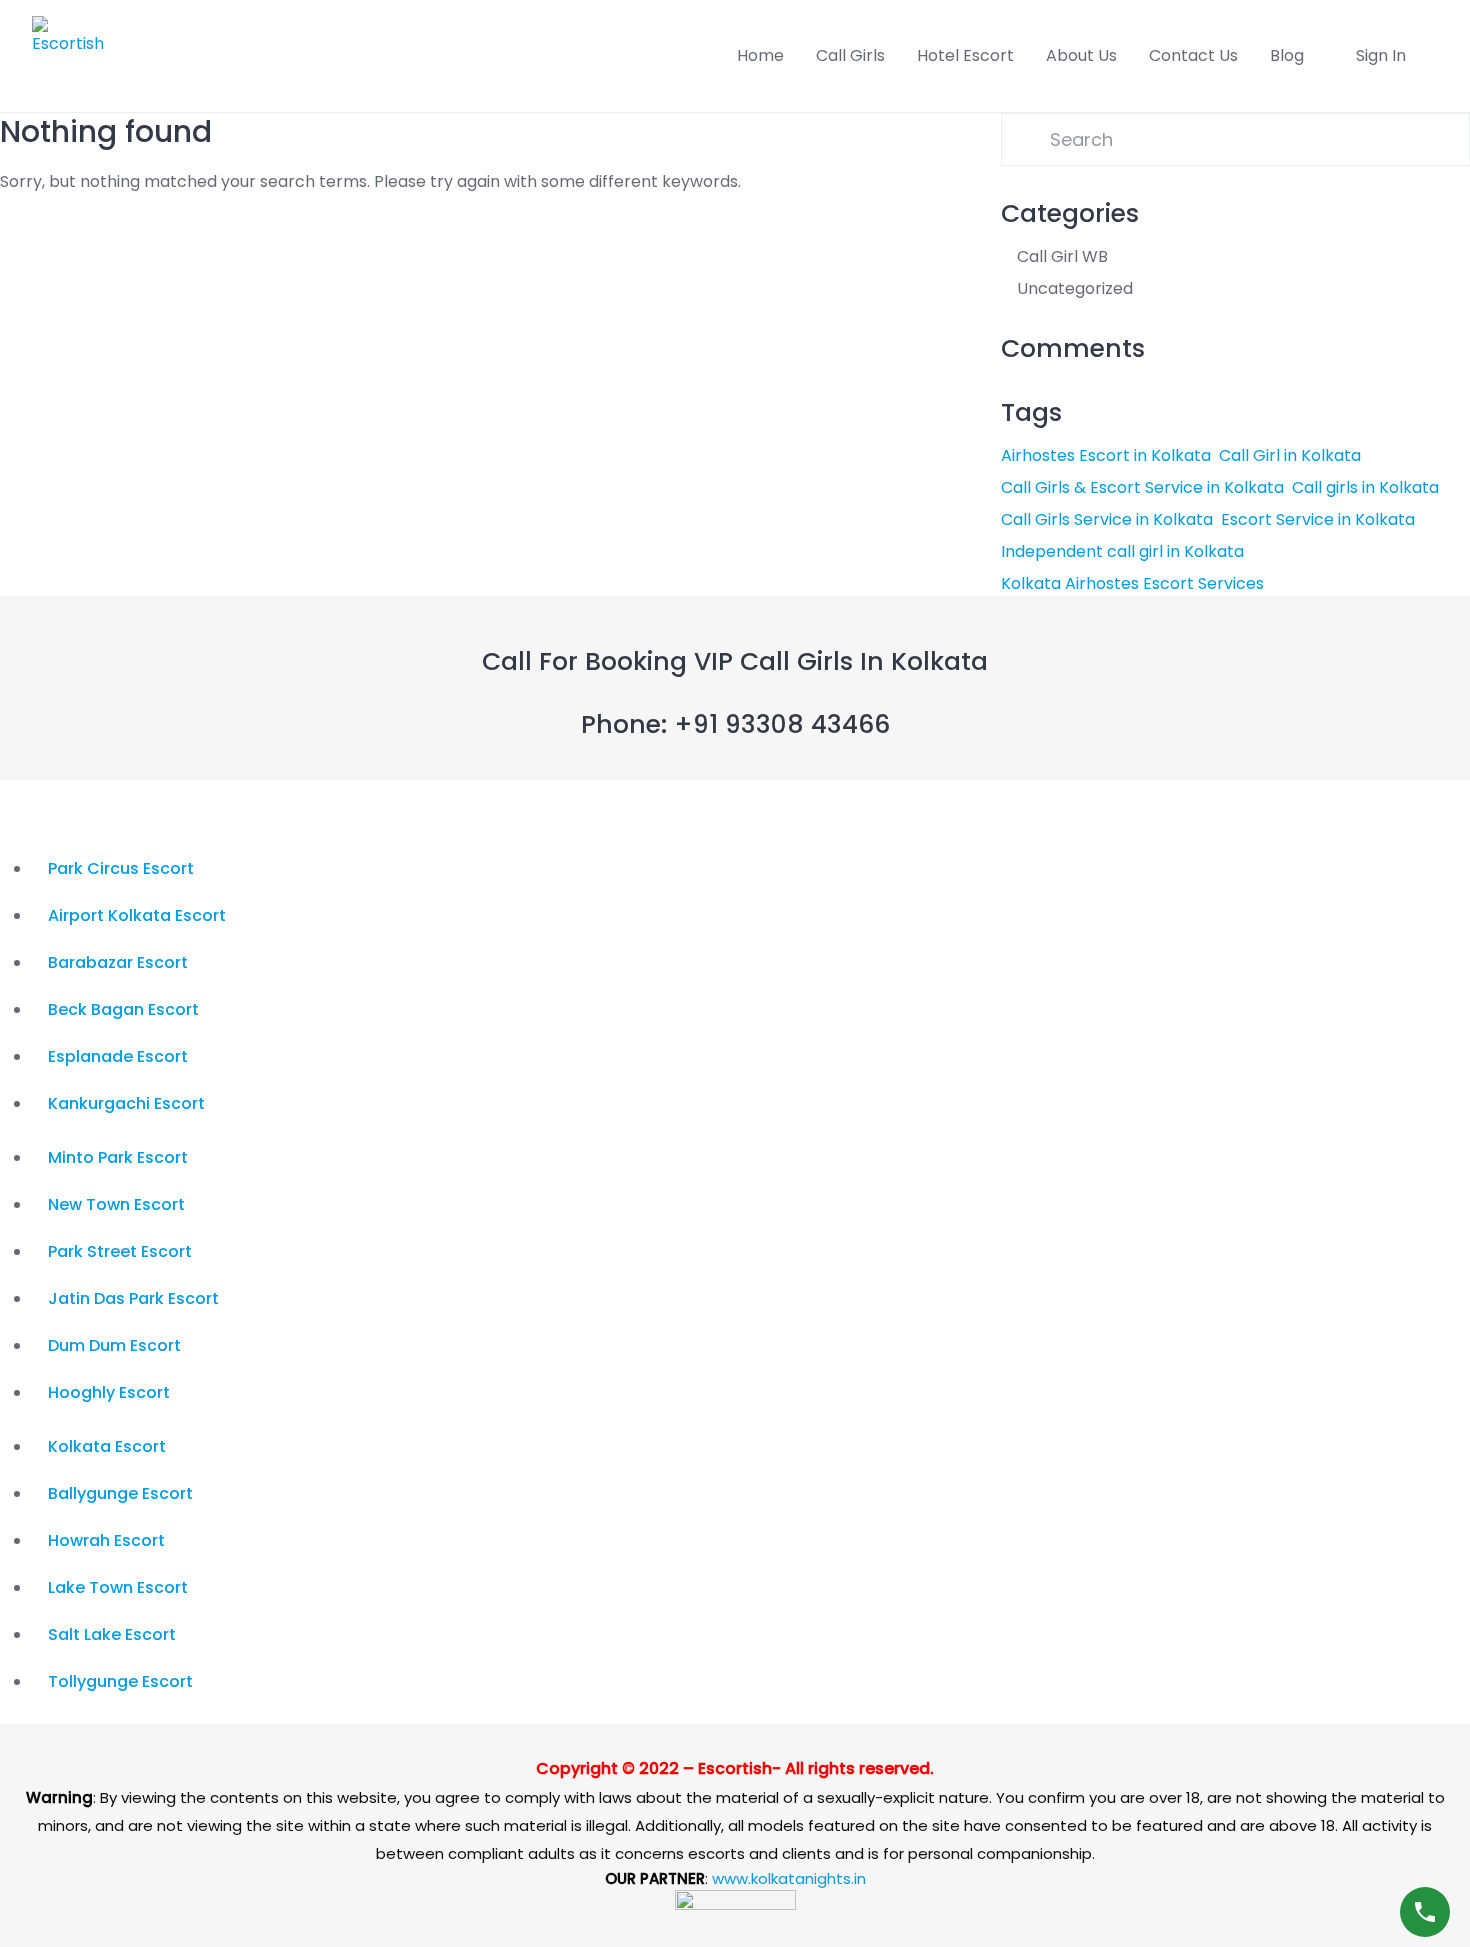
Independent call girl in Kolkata (1122, 551)
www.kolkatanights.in (789, 1878)
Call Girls (850, 55)
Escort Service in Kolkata (1318, 519)
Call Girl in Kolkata (1290, 455)
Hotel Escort (965, 55)
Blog (1287, 55)
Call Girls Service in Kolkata (1107, 519)
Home (760, 55)
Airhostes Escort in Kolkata (1106, 455)
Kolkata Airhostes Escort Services (1132, 583)
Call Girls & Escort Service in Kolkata (1142, 487)
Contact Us (1193, 55)
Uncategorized (1075, 288)
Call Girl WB (1062, 256)
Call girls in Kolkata (1365, 487)
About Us (1081, 55)
